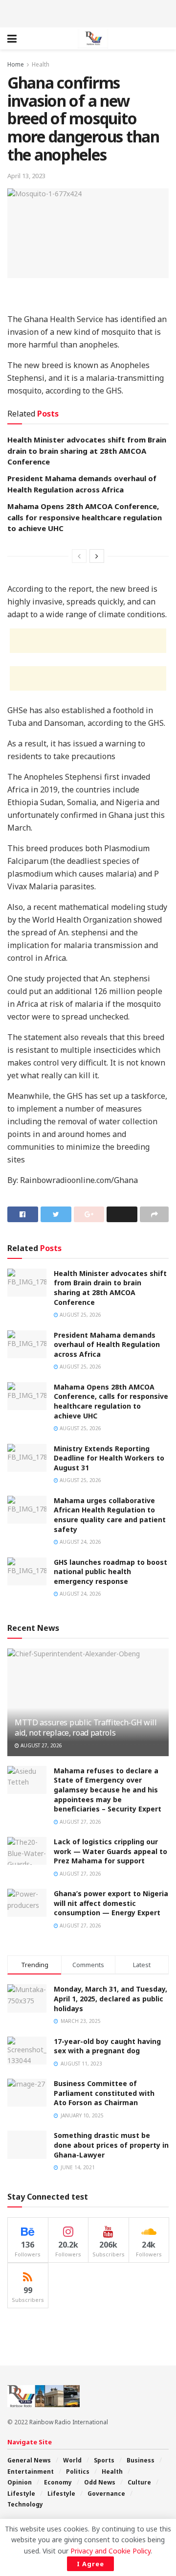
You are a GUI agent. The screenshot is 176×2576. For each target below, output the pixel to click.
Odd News (100, 2482)
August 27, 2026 (41, 1745)
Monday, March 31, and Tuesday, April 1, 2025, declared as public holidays (110, 1998)
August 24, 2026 (80, 1542)
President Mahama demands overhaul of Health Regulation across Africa (107, 1345)
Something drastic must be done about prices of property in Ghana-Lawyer (111, 2145)
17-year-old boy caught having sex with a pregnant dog (107, 2046)
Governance (106, 2494)
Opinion (20, 2482)
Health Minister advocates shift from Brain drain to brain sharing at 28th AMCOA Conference (87, 451)
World (72, 2460)
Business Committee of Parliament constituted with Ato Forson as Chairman (104, 2093)
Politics (78, 2472)
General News (29, 2460)
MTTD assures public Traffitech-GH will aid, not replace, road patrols (86, 1728)
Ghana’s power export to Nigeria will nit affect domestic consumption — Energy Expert (111, 1903)
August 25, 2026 (80, 1315)
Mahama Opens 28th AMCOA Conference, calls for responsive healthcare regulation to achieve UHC (85, 517)
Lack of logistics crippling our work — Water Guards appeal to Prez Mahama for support (110, 1851)
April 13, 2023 (26, 176)
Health (41, 64)
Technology (25, 2504)
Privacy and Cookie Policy (110, 2551)
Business (141, 2460)
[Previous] (79, 556)
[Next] (97, 556)
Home (16, 64)
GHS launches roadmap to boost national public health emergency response (110, 1572)
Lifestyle (21, 2494)
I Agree (90, 2564)
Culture (139, 2482)
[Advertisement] (88, 12)
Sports (104, 2460)
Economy (58, 2482)
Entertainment (31, 2472)
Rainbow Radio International (69, 2422)
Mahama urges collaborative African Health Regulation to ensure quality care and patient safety (110, 1515)
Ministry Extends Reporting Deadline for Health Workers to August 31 (109, 1458)
